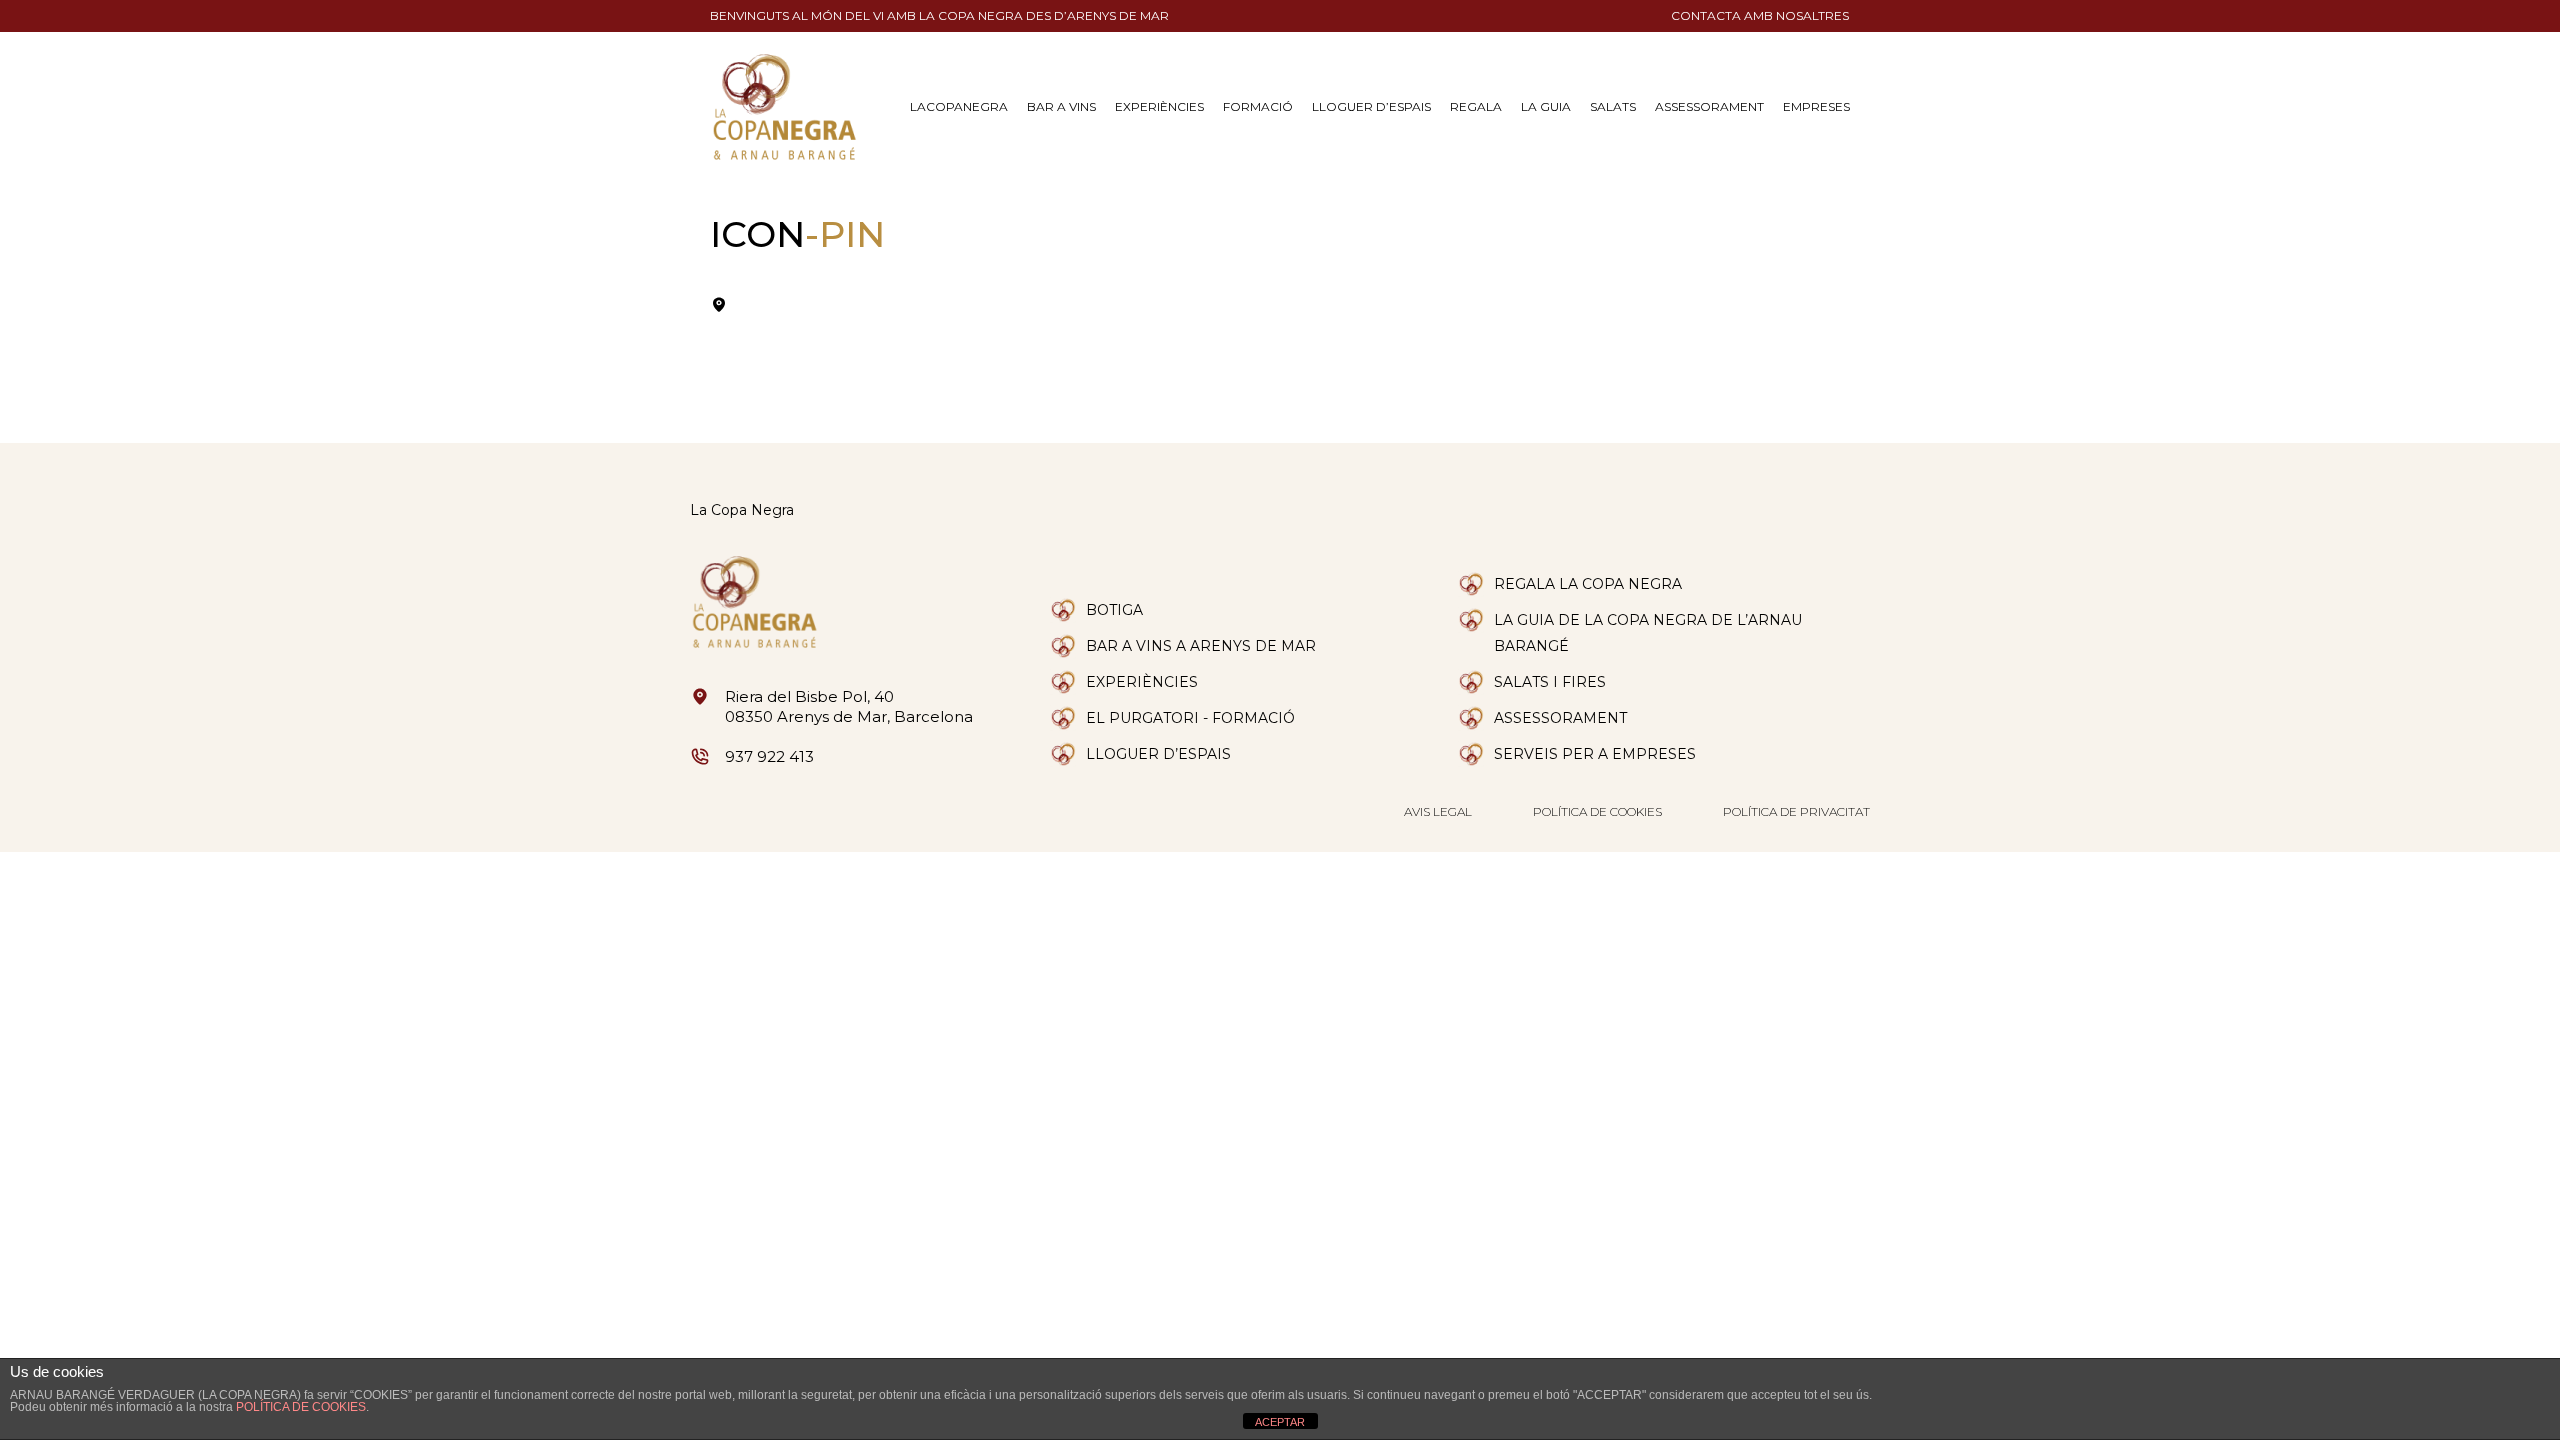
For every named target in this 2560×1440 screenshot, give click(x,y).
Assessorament (1709, 106)
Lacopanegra (959, 106)
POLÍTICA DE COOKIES (301, 1407)
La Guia (1546, 106)
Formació (1258, 106)
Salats (1613, 106)
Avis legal (1438, 811)
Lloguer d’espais (1371, 106)
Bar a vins (1061, 106)
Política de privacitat (1796, 811)
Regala (1476, 106)
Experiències (1159, 106)
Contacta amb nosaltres (1760, 15)
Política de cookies (1597, 811)
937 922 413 (769, 756)
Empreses (1816, 106)
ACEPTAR (1280, 1422)
